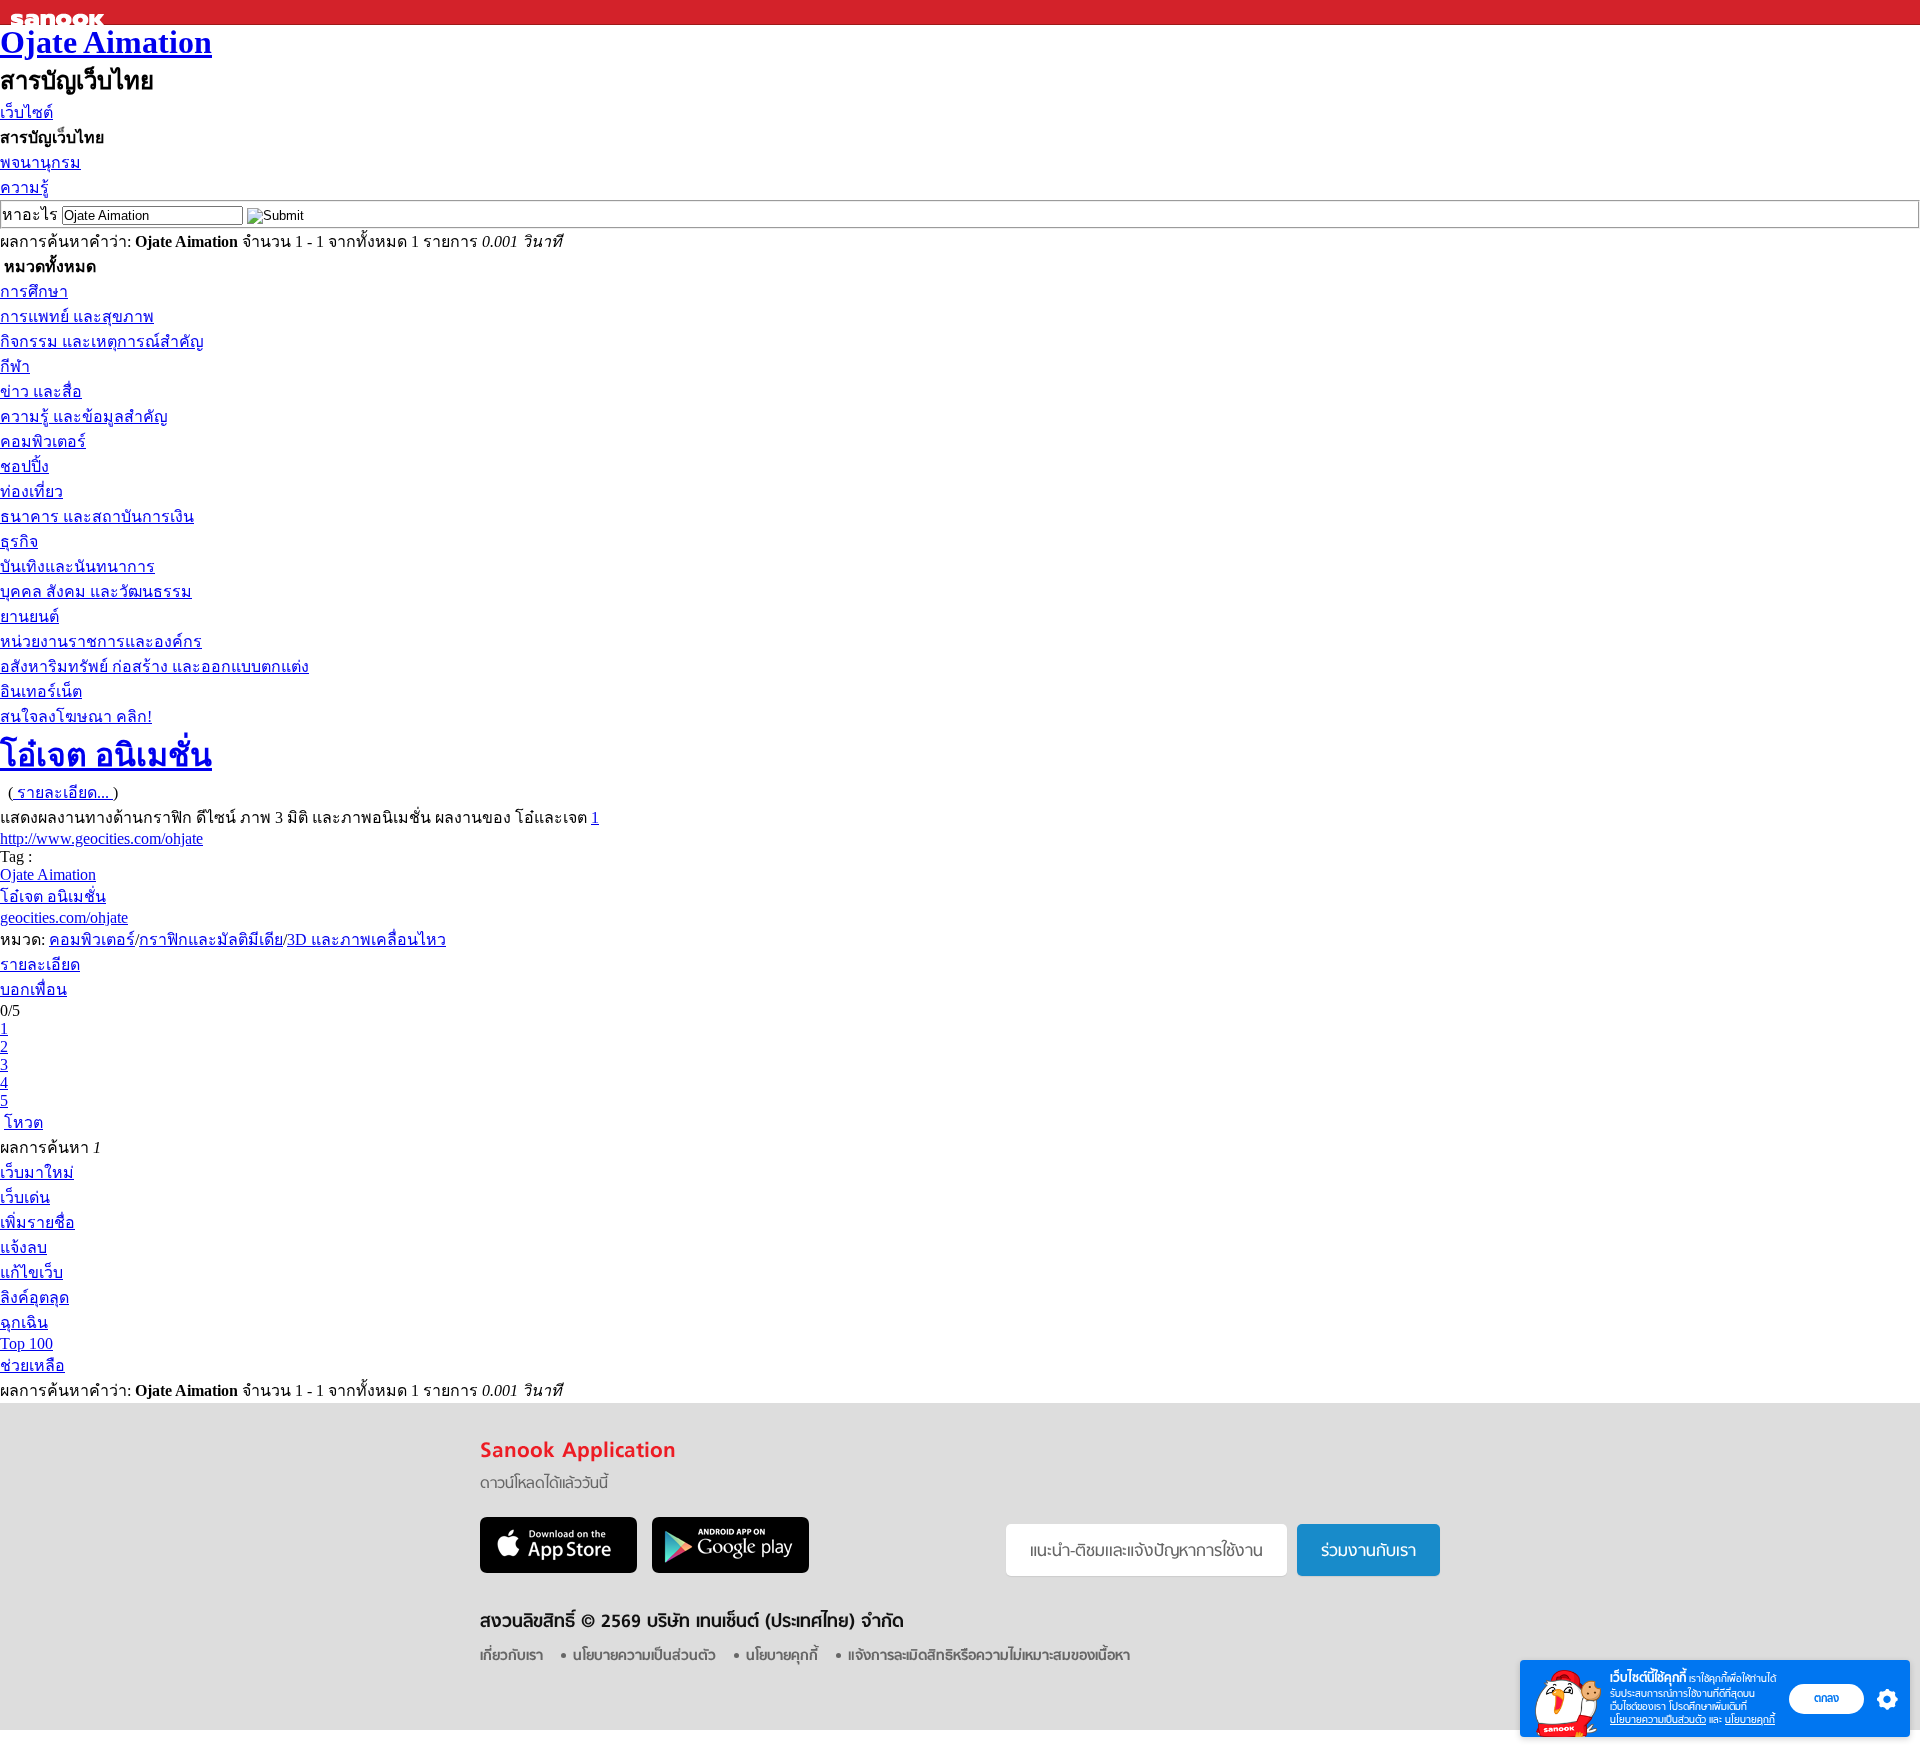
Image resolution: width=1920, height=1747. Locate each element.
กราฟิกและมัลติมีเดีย (211, 939)
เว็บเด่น (25, 1197)
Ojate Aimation (106, 42)
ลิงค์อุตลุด (34, 1297)
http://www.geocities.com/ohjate (101, 838)
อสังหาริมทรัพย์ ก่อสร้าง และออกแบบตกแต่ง (154, 666)
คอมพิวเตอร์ (43, 441)
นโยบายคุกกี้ (1750, 1719)
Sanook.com (60, 12)
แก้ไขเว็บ (31, 1272)
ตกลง (1826, 1698)
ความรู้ (24, 187)
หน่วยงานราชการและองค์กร (101, 641)
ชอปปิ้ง (24, 466)
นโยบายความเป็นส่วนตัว (1658, 1719)
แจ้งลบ (23, 1247)
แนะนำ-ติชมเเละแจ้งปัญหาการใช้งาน (1146, 1552)
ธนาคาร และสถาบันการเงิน (97, 516)
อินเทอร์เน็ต (41, 691)
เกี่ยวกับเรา (511, 1656)
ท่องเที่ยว (31, 491)
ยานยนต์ (29, 616)
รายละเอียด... (63, 792)
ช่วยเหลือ (32, 1365)
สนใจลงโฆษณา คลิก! (76, 716)
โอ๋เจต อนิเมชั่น (106, 755)
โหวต (23, 1122)
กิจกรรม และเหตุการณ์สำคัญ (102, 341)
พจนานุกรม (40, 162)
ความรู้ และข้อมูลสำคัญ (84, 416)
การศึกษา (34, 291)
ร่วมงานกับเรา (1368, 1552)
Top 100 (26, 1343)
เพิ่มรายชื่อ (37, 1222)
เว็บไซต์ (26, 112)
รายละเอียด (40, 964)
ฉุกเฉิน (24, 1322)
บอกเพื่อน (33, 989)
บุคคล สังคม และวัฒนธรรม (96, 591)
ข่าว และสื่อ (41, 391)
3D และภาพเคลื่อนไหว (366, 939)
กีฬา (15, 366)
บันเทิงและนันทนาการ (77, 566)
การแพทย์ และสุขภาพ (77, 316)
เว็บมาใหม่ (37, 1172)
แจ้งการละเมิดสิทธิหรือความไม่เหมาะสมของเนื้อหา (989, 1656)
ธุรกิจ (19, 541)
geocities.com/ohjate (64, 917)
